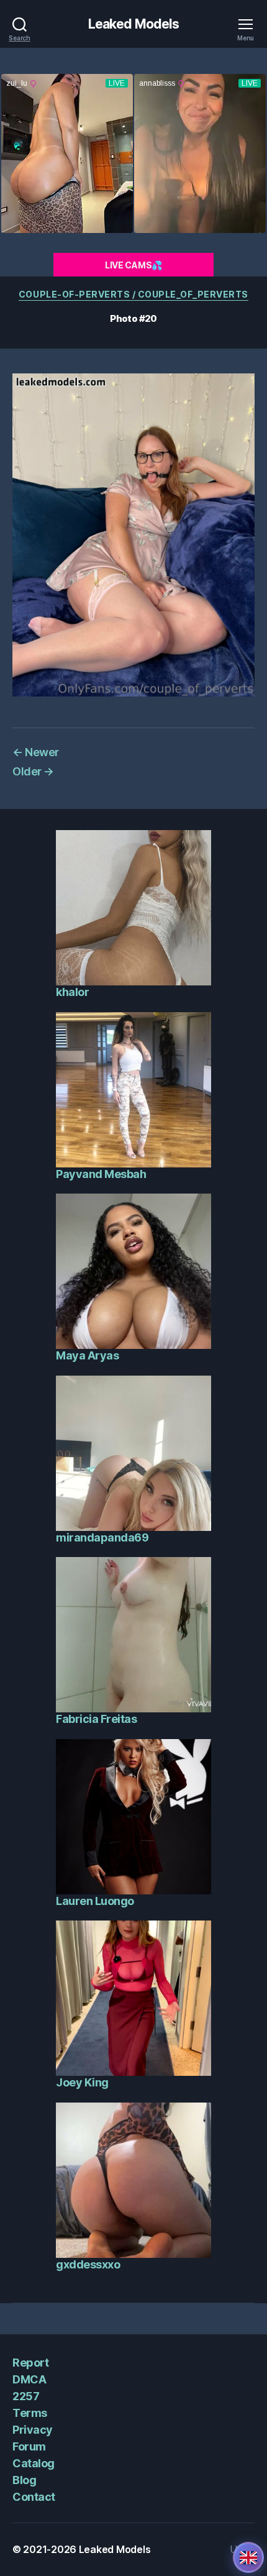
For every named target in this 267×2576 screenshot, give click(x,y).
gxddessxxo (88, 2264)
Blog (24, 2480)
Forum (29, 2446)
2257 (26, 2396)
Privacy (33, 2430)
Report (30, 2363)
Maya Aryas (87, 1355)
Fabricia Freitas (96, 1719)
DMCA (29, 2379)
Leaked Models (134, 24)
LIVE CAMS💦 (133, 265)
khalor (72, 992)
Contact (34, 2497)
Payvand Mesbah (101, 1174)
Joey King (82, 2082)
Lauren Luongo (95, 1901)
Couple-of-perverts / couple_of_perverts (133, 294)
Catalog (34, 2463)
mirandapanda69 (102, 1537)
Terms (30, 2413)
